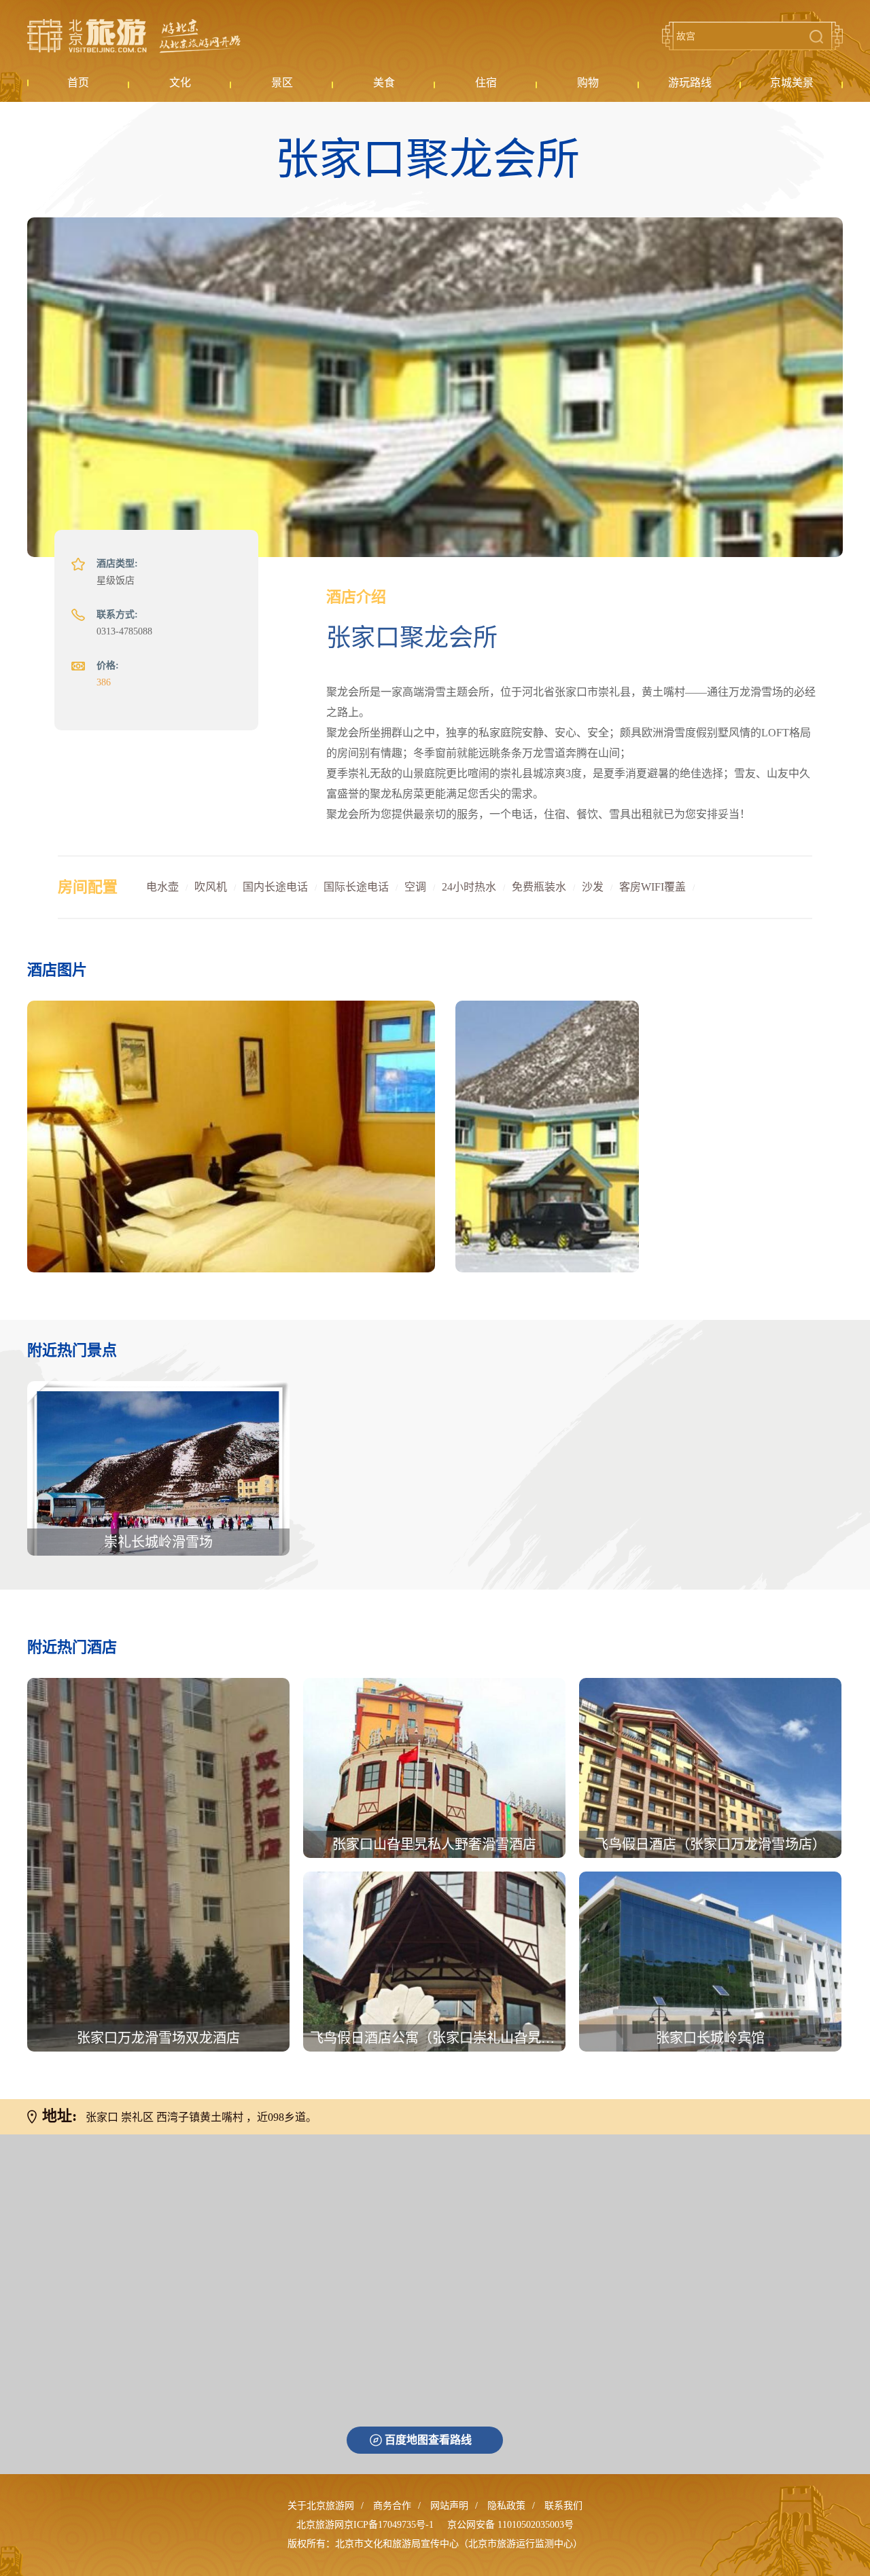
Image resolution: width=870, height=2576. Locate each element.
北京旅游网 (134, 36)
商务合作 (392, 2506)
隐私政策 (506, 2506)
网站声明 (449, 2506)
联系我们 (563, 2506)
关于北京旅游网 (321, 2506)
